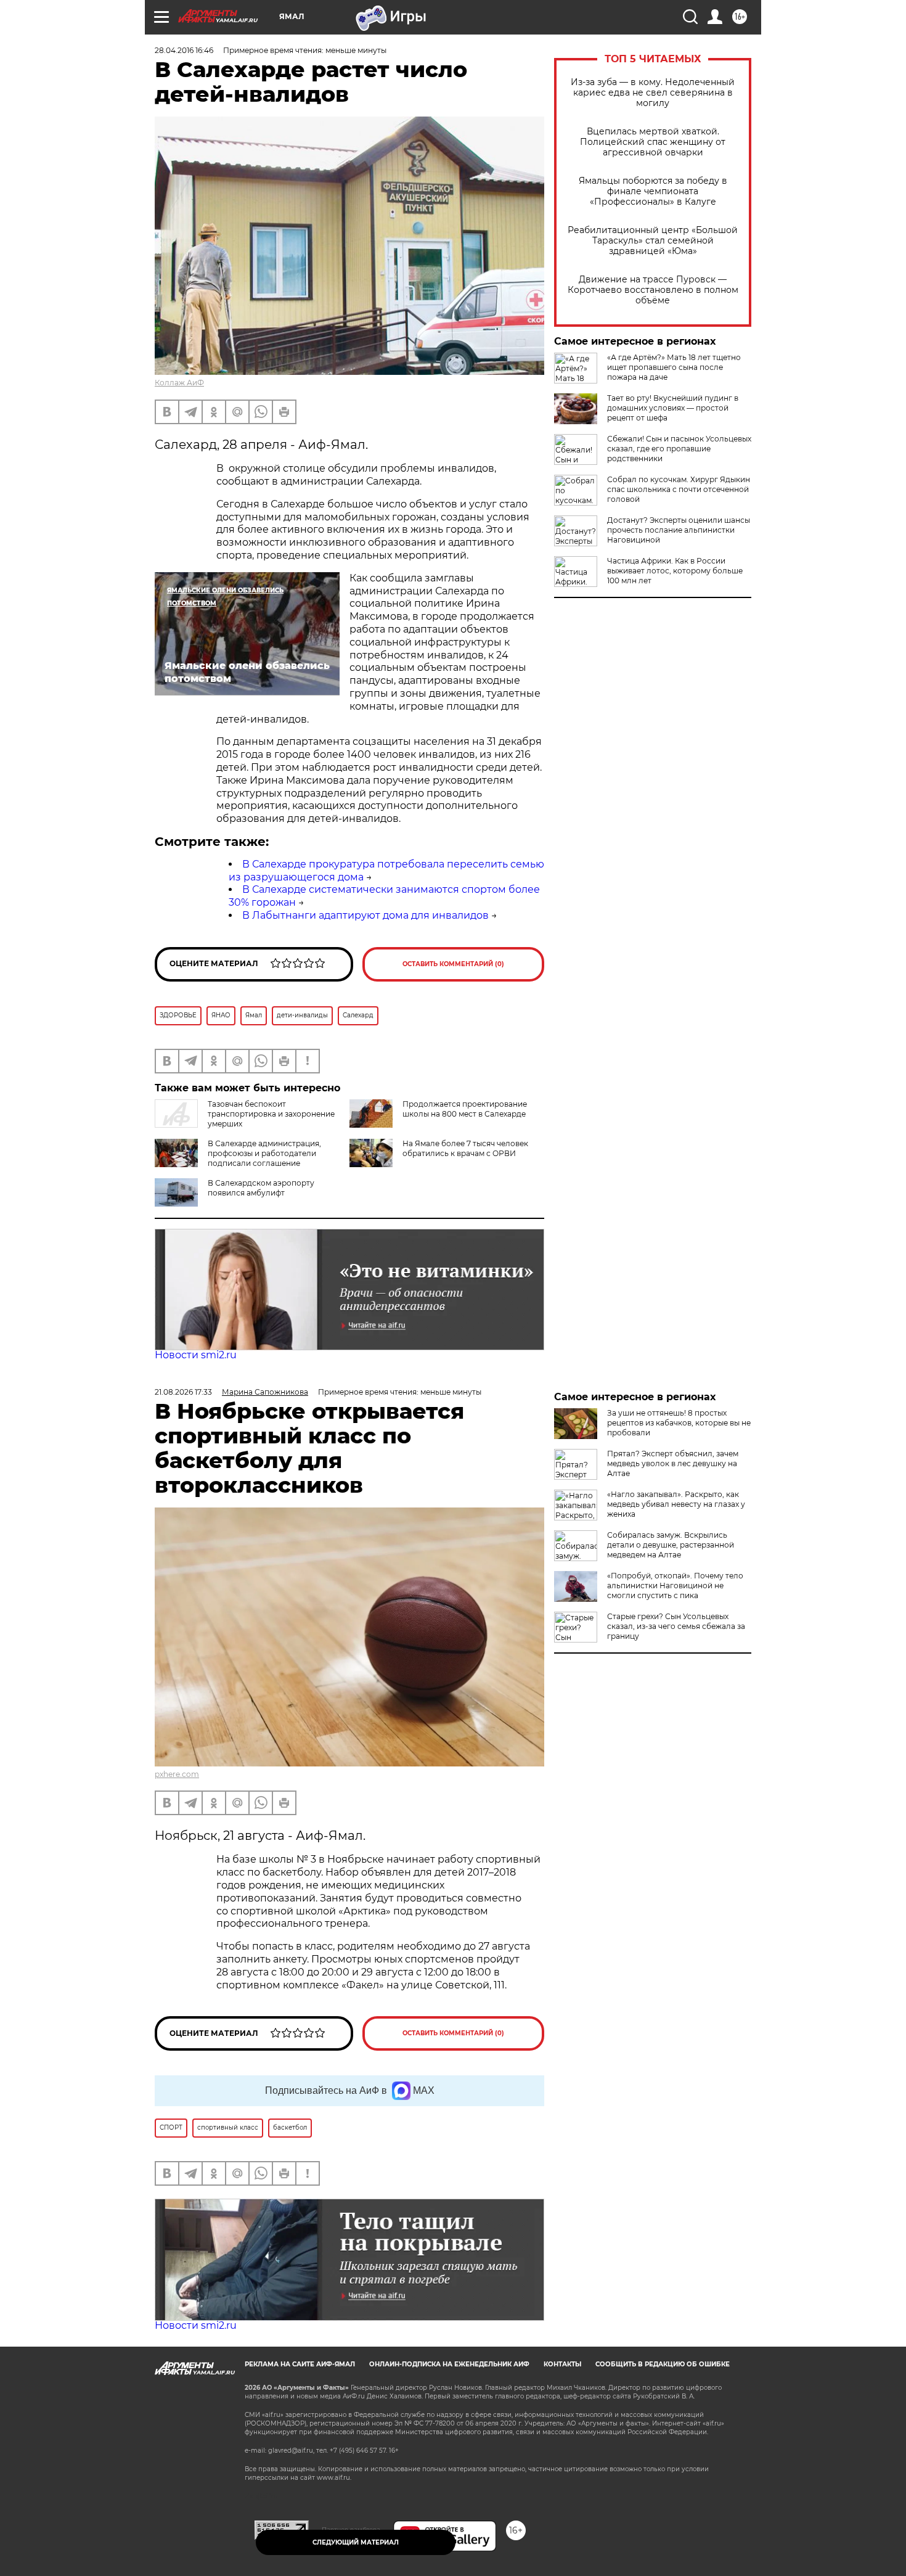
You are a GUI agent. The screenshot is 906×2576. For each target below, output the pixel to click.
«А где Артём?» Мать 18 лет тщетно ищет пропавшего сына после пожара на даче (674, 367)
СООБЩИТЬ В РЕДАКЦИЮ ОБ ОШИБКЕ (663, 2364)
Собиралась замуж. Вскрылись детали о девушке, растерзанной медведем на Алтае (671, 1545)
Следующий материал (356, 2542)
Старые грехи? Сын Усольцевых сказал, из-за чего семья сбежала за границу (676, 1626)
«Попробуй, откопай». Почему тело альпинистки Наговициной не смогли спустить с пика (675, 1585)
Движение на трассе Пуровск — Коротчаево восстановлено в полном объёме (653, 290)
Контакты (562, 2364)
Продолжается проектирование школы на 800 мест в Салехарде (465, 1109)
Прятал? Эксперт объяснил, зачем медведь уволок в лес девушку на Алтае (673, 1463)
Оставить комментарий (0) (453, 964)
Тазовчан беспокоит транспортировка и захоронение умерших (271, 1114)
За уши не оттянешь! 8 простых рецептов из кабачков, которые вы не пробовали (679, 1423)
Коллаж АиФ (179, 383)
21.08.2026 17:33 (183, 1392)
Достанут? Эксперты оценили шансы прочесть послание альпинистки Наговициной (679, 530)
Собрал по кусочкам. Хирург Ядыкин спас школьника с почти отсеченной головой (679, 489)
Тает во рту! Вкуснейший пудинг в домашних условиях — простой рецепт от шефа (673, 408)
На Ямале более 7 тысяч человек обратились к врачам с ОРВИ (465, 1148)
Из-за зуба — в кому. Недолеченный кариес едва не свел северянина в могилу (653, 93)
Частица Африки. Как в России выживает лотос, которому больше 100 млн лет (675, 571)
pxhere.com (177, 1774)
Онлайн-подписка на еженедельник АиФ (449, 2364)
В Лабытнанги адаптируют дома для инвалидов (365, 915)
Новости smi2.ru (196, 1355)
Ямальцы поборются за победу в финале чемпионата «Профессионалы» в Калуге (653, 191)
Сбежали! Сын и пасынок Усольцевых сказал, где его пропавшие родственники (679, 449)
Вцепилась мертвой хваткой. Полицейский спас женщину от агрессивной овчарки (653, 142)
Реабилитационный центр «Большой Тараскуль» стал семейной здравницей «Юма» (653, 241)
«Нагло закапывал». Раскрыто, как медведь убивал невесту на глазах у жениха (676, 1504)
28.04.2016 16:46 (184, 50)
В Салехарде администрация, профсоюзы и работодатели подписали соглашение (264, 1153)
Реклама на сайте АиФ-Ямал (300, 2364)
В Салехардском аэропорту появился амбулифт (261, 1188)
